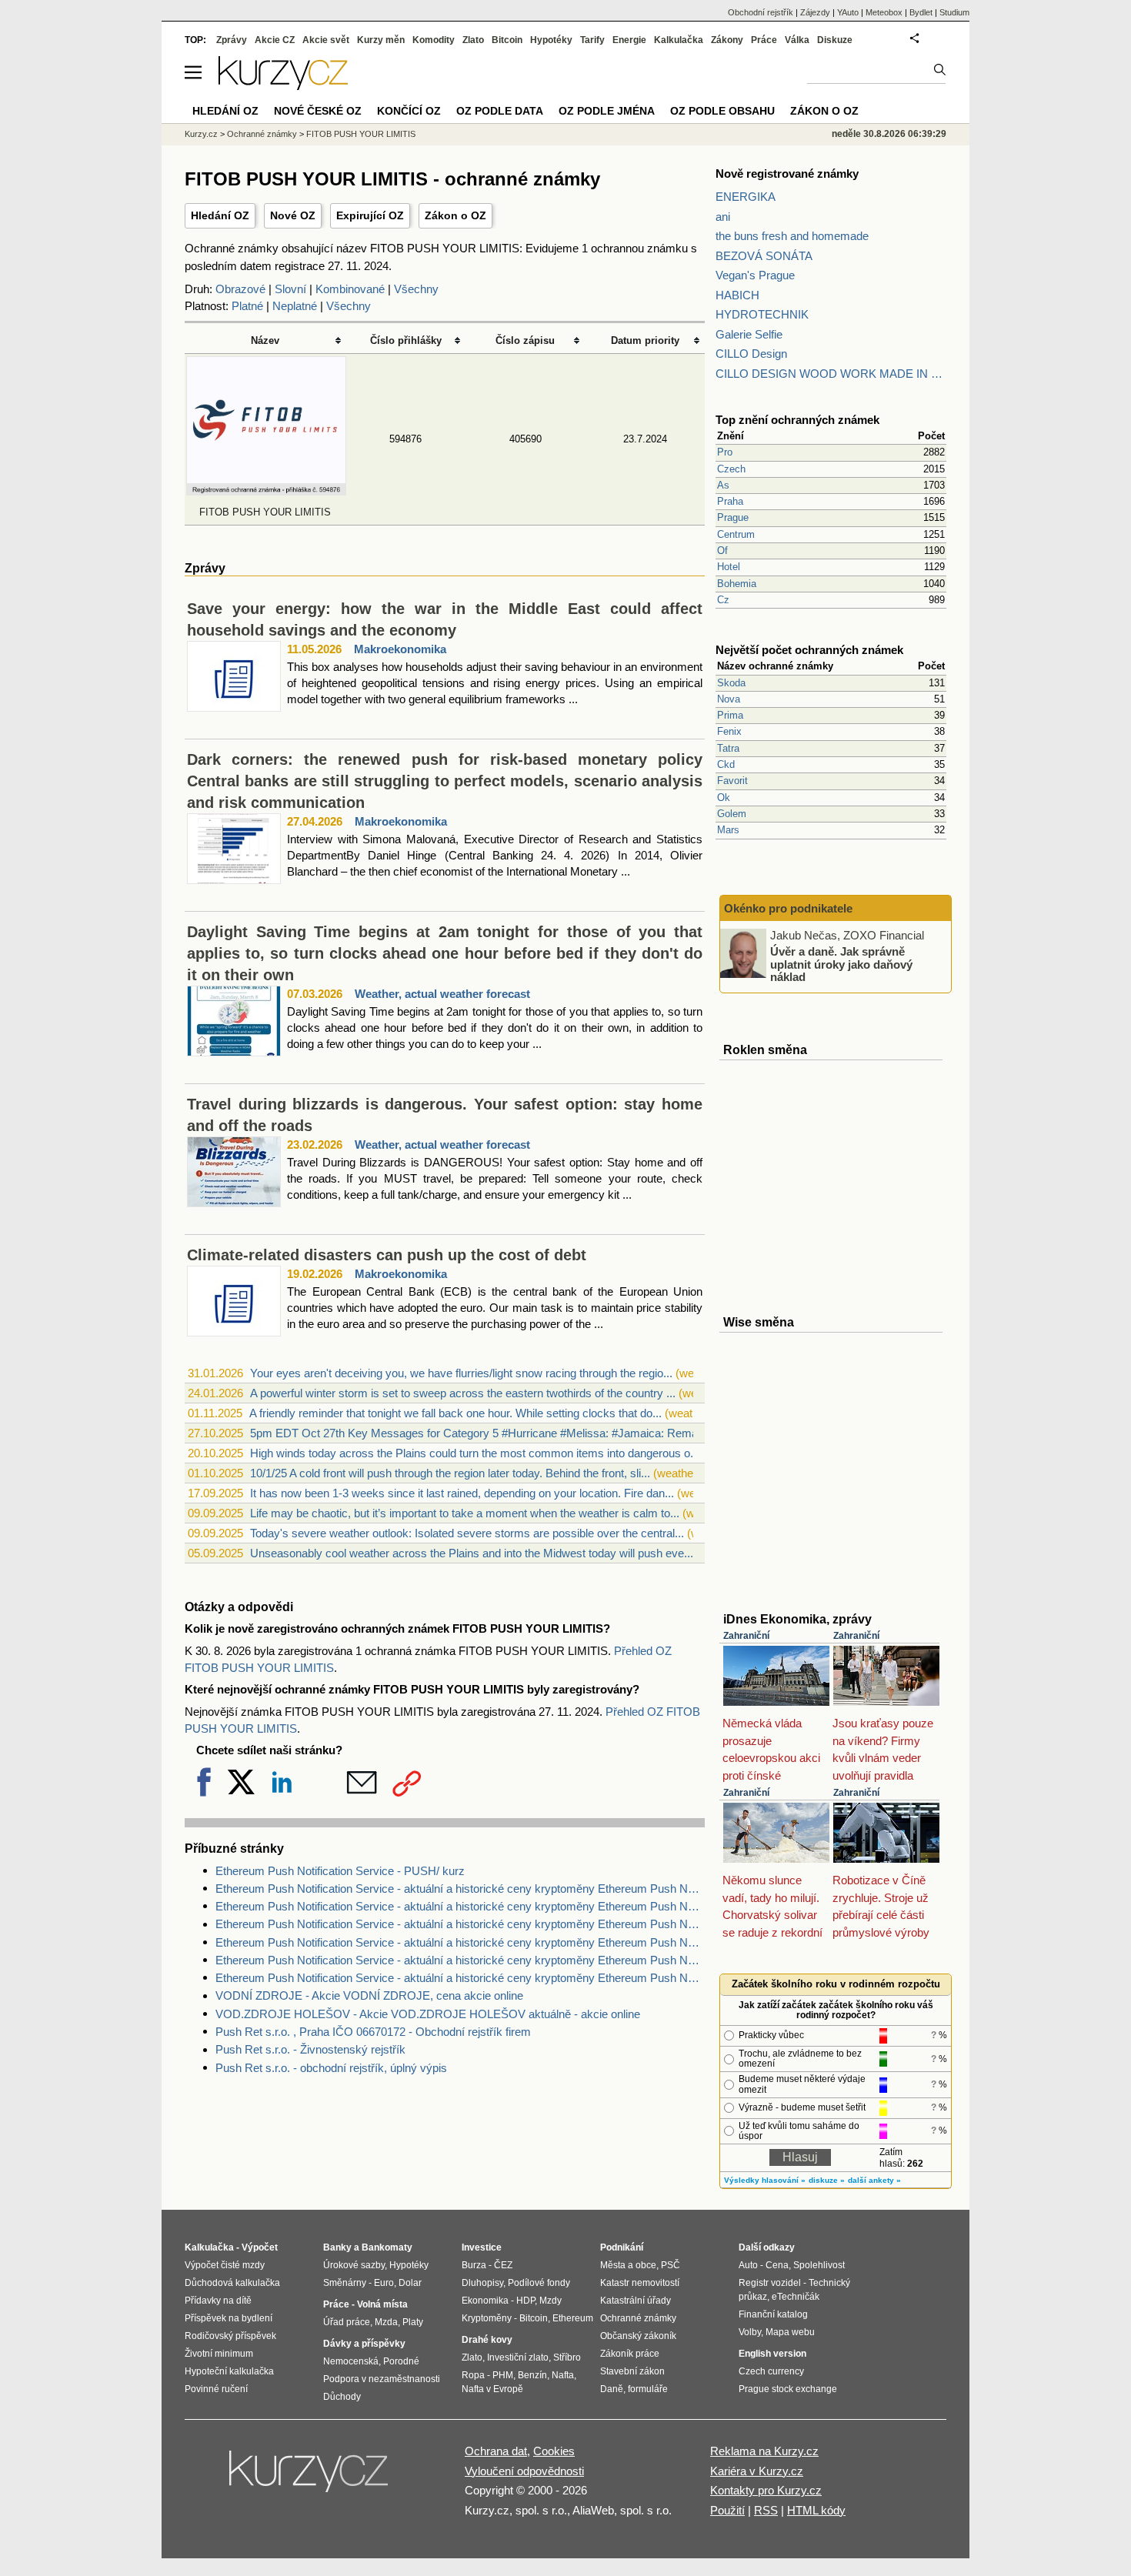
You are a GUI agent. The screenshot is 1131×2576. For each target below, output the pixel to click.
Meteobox (884, 12)
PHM (503, 2375)
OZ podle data (500, 111)
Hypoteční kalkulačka (229, 2371)
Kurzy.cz (201, 134)
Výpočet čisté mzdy (225, 2265)
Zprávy (232, 40)
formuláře (648, 2389)
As (723, 485)
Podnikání (622, 2247)
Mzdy (550, 2301)
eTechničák (796, 2297)
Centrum (736, 534)
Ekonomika (485, 2301)
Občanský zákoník (638, 2336)
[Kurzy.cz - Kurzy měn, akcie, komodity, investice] (283, 86)
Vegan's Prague (755, 275)
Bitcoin (507, 40)
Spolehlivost (819, 2265)
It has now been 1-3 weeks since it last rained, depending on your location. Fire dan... (462, 1493)
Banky (337, 2247)
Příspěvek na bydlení (229, 2318)
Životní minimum (219, 2354)
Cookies (554, 2451)
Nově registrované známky (787, 174)
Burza (474, 2265)
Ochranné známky (262, 134)
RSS (766, 2510)
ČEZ (503, 2265)
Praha (730, 501)
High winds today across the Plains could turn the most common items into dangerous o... (475, 1453)
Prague (733, 517)
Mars (728, 830)
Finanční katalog (773, 2314)
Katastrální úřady (636, 2301)
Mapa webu (790, 2332)
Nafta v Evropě (492, 2389)
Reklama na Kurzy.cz (764, 2451)
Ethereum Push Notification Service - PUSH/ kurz (340, 1871)
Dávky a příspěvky (364, 2344)
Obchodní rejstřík (761, 12)
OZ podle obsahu (722, 111)
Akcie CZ (275, 40)
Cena (777, 2265)
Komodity (434, 40)
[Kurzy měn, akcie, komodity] (310, 2478)
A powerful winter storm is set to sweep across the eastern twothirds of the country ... (463, 1393)
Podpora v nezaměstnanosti (382, 2379)
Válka (797, 40)
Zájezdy (815, 12)
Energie (629, 40)
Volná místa (382, 2304)
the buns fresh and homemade (792, 236)
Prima (730, 715)
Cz (723, 600)
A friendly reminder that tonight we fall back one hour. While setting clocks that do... (455, 1413)
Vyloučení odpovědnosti (524, 2471)
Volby (750, 2332)
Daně (612, 2389)
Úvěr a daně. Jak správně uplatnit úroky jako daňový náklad (841, 964)
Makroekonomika (400, 649)
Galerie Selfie (749, 334)
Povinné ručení (216, 2389)
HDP (525, 2301)
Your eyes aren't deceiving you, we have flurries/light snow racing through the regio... (461, 1373)
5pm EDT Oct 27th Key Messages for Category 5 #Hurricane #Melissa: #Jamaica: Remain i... (485, 1433)
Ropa (473, 2375)
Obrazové (240, 289)
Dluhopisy (482, 2283)
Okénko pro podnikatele (788, 908)
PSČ (671, 2265)
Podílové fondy (539, 2283)
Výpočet (260, 2247)
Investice (482, 2247)
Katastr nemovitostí (640, 2283)
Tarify (592, 40)
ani (723, 217)
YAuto (848, 12)
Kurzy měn (381, 40)
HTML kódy (816, 2510)
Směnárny (345, 2283)
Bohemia (737, 584)
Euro (384, 2283)
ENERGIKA (746, 197)
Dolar (410, 2283)
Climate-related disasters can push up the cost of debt (387, 1255)
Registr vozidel (770, 2283)
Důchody (342, 2397)
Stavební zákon (632, 2371)
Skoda (731, 683)
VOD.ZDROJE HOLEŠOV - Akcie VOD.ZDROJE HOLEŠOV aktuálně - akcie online (428, 2014)
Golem (732, 814)
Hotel (729, 567)
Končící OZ (409, 111)
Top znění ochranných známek (797, 420)
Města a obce (628, 2265)
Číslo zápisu (525, 340)
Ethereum (573, 2318)
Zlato (473, 40)
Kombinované (350, 289)
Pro (725, 452)
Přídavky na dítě (218, 2301)
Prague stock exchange (788, 2389)
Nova (729, 699)
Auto (748, 2265)
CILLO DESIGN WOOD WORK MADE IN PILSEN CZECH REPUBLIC (831, 374)
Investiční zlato (518, 2357)
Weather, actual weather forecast (442, 994)
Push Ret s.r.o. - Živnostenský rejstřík (310, 2049)
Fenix (729, 731)
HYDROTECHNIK (762, 314)
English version (772, 2354)
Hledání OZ (220, 215)
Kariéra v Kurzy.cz (757, 2471)
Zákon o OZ (455, 215)
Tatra (728, 748)
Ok (724, 797)
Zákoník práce (630, 2354)
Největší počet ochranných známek (809, 650)
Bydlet (921, 12)
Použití (727, 2510)
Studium (954, 12)
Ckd (726, 764)
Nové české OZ (318, 111)
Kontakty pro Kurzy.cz (766, 2490)
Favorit (732, 781)
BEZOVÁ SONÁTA (764, 256)
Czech (731, 469)
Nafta (563, 2375)
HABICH (737, 295)
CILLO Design (751, 354)
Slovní (290, 289)
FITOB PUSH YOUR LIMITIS (361, 134)
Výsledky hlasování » (765, 2180)
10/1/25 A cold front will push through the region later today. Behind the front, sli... (450, 1473)
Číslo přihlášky (406, 340)
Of (722, 551)
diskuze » (827, 2180)
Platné (247, 306)
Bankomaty (387, 2247)
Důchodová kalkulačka (232, 2283)
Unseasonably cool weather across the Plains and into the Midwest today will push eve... (472, 1553)
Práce (764, 40)
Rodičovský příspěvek (230, 2336)
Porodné (401, 2361)
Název (265, 340)
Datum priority (645, 340)
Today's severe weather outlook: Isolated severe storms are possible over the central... (467, 1533)
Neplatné (295, 306)
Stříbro (567, 2357)
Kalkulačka (679, 40)
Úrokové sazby (354, 2265)
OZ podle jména (607, 111)
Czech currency (771, 2371)
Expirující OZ (370, 215)
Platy (413, 2322)
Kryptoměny (487, 2318)
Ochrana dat (496, 2451)
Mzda (386, 2322)
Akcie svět (326, 40)
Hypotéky (551, 40)
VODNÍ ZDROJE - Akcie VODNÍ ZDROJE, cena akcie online (369, 1995)
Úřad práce (347, 2322)
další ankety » (874, 2180)
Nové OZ (293, 215)
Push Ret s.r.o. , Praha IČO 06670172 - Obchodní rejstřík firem (373, 2032)
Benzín (532, 2375)
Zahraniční (746, 1636)
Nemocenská (351, 2361)
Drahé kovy (487, 2340)
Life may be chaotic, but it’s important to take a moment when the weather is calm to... (465, 1513)
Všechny (416, 289)
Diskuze (835, 40)
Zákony (727, 40)
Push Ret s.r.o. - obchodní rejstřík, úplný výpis (331, 2068)
